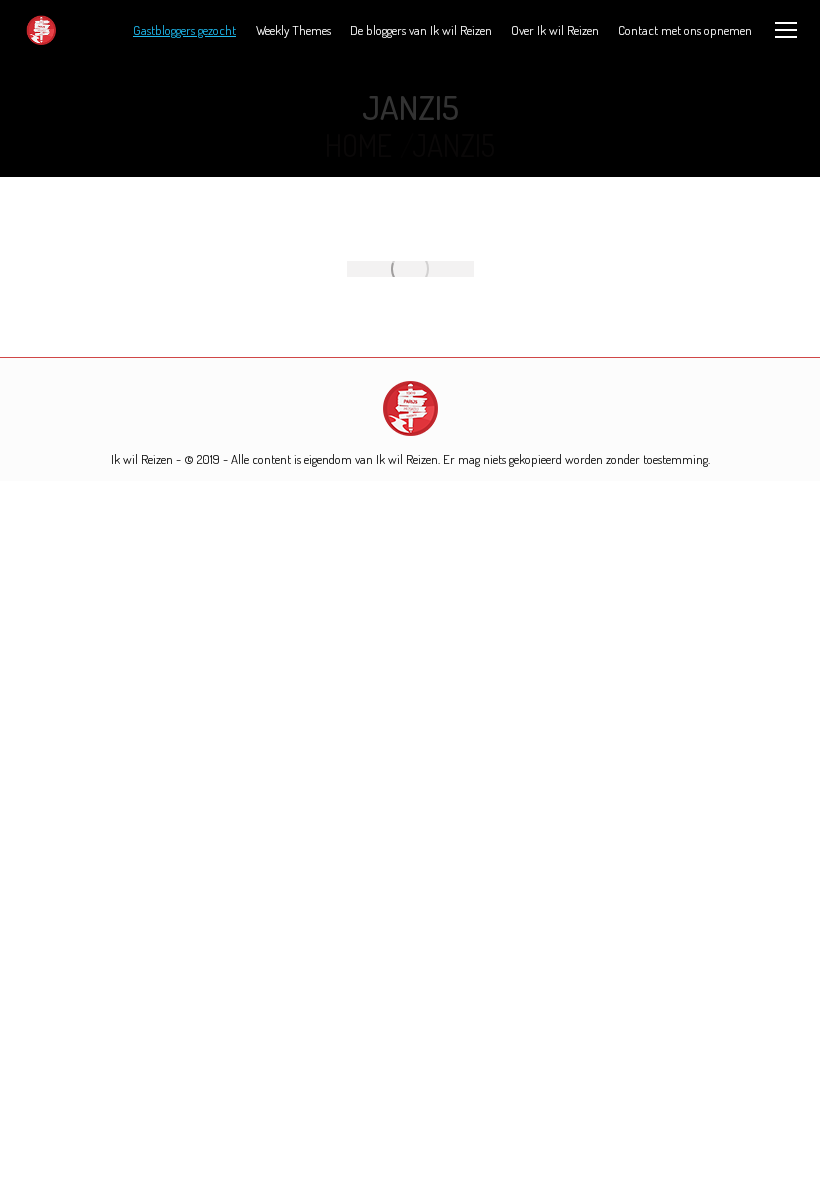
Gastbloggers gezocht (184, 30)
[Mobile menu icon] (786, 30)
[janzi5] (410, 269)
